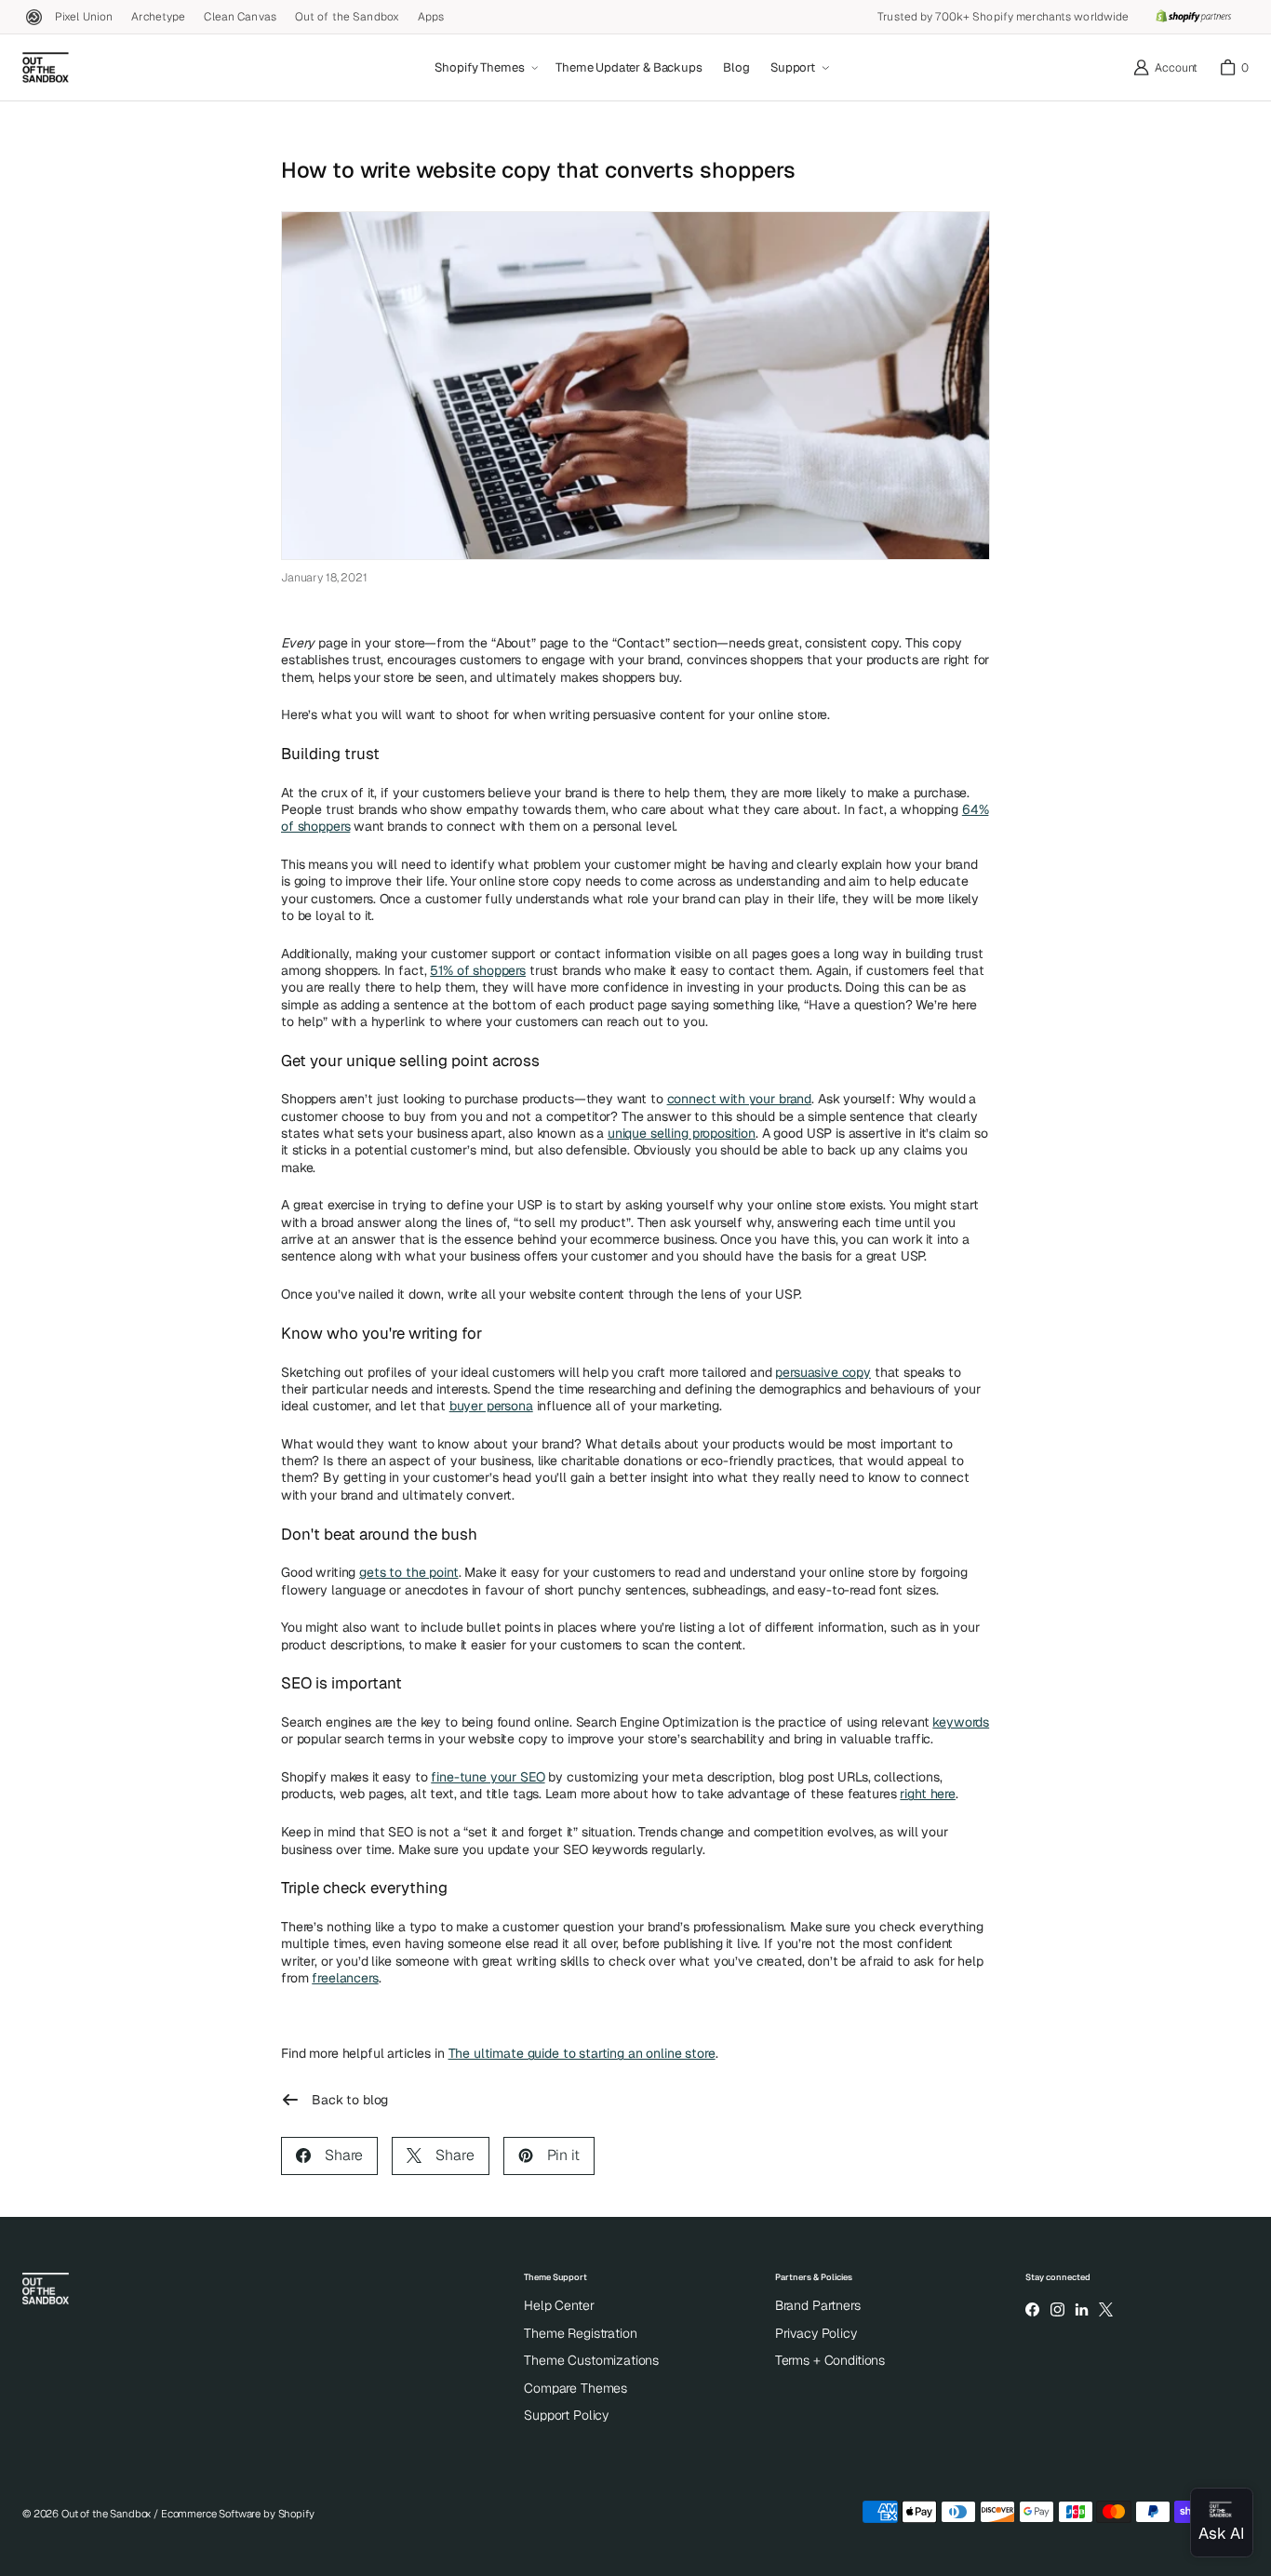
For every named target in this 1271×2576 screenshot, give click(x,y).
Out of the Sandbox (347, 17)
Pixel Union (84, 17)
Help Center (559, 2305)
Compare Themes (575, 2388)
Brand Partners (818, 2305)
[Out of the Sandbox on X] (1106, 2309)
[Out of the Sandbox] (46, 68)
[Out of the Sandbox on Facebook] (1033, 2309)
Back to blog (350, 2100)
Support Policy (566, 2415)
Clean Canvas (240, 17)
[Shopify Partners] (1193, 17)
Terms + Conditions (830, 2360)
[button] (485, 68)
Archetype (158, 17)
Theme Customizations (591, 2360)
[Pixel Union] (34, 17)
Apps (431, 17)
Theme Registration (580, 2333)
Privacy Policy (816, 2333)
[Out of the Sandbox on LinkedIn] (1081, 2309)
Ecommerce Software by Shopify (238, 2514)
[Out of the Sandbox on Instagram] (1057, 2309)
